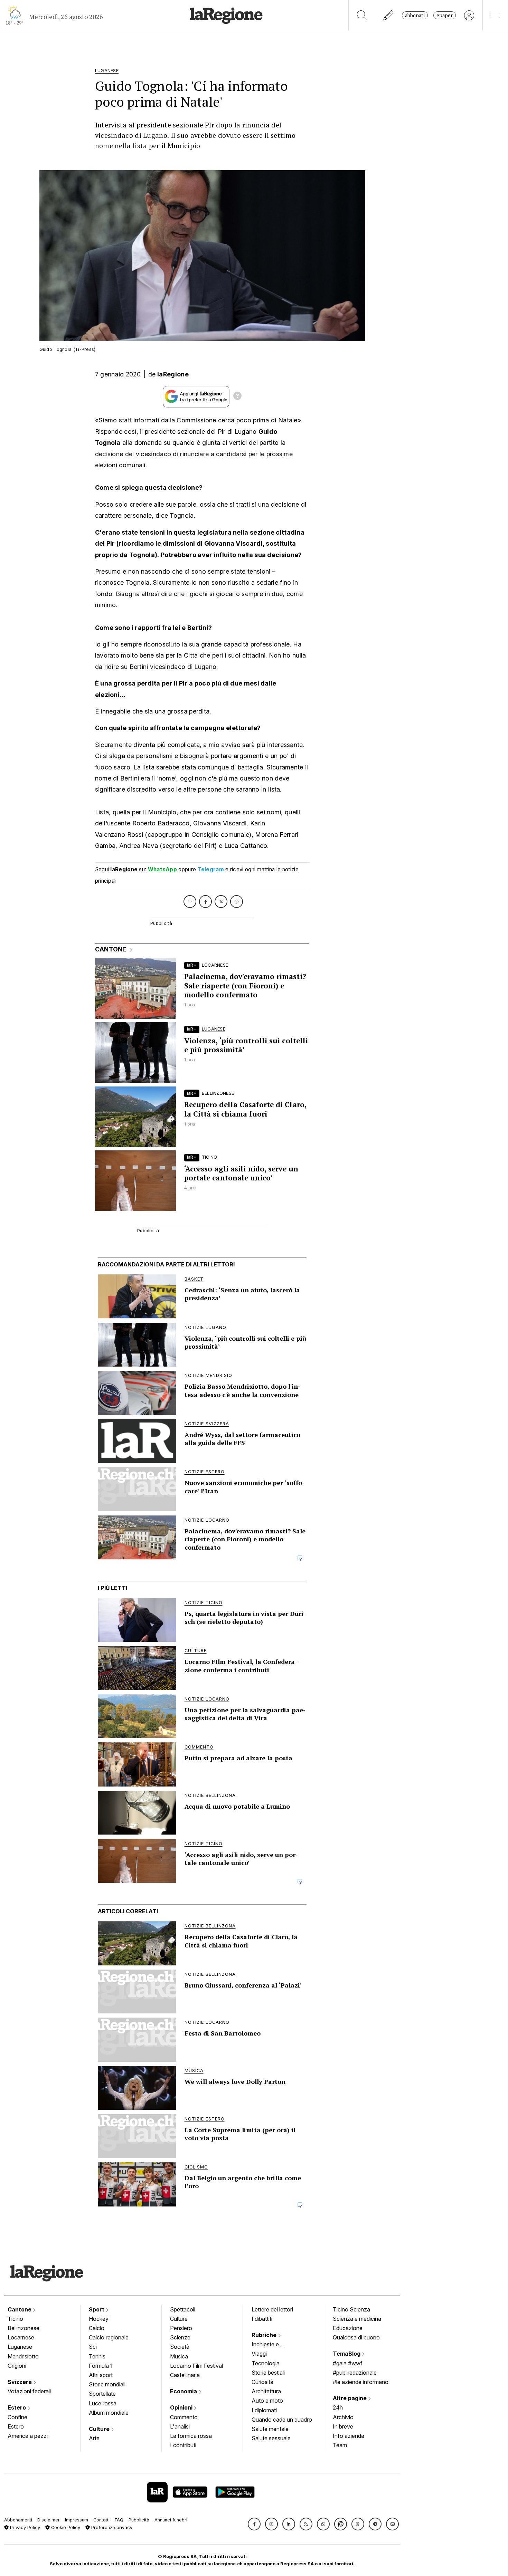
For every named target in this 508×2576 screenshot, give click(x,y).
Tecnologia (266, 2363)
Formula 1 (101, 2366)
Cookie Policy (65, 2527)
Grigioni (17, 2366)
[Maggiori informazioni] (237, 397)
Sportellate (102, 2394)
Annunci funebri (171, 2520)
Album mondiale (109, 2413)
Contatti (101, 2520)
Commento (184, 2417)
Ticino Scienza (351, 2309)
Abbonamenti (18, 2520)
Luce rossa (103, 2403)
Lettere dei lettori (272, 2309)
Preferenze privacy (111, 2527)
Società (180, 2347)
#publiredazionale (355, 2373)
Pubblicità (139, 2520)
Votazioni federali (29, 2391)
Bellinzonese (23, 2328)
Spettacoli (183, 2309)
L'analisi (180, 2426)
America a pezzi (28, 2436)
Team (340, 2445)
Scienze (180, 2337)
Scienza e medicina (357, 2319)
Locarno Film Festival (196, 2366)
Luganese (20, 2347)
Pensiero (181, 2328)
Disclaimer (49, 2520)
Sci (93, 2347)
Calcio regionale (109, 2337)
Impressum (77, 2520)
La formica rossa (191, 2436)
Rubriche (265, 2335)
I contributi (183, 2445)
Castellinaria (185, 2375)
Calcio (97, 2328)
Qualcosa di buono (356, 2337)
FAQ (119, 2520)
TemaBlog (347, 2354)
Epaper (445, 15)
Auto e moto (267, 2401)
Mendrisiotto (23, 2356)
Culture (100, 2429)
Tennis (97, 2356)
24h (338, 2407)
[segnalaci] (389, 15)
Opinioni (182, 2407)
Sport (97, 2309)
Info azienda (349, 2436)
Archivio (343, 2417)
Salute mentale (270, 2429)
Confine (17, 2417)
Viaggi (259, 2354)
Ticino (15, 2319)
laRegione (173, 374)
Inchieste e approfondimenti (272, 2345)
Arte (94, 2438)
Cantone (20, 2309)
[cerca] (362, 15)
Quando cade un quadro (282, 2420)
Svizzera (20, 2382)
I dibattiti (262, 2319)
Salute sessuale (271, 2438)
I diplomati (264, 2410)
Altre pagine (350, 2398)
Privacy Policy (24, 2527)
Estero (17, 2407)
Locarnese (21, 2337)
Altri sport (101, 2375)
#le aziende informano (361, 2382)
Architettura (266, 2391)
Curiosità (262, 2382)
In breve (343, 2426)
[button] (254, 2524)
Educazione (348, 2328)
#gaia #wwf (348, 2363)
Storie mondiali (107, 2384)
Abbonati (415, 15)
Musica (179, 2356)
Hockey (99, 2319)
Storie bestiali (268, 2373)
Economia (184, 2391)
